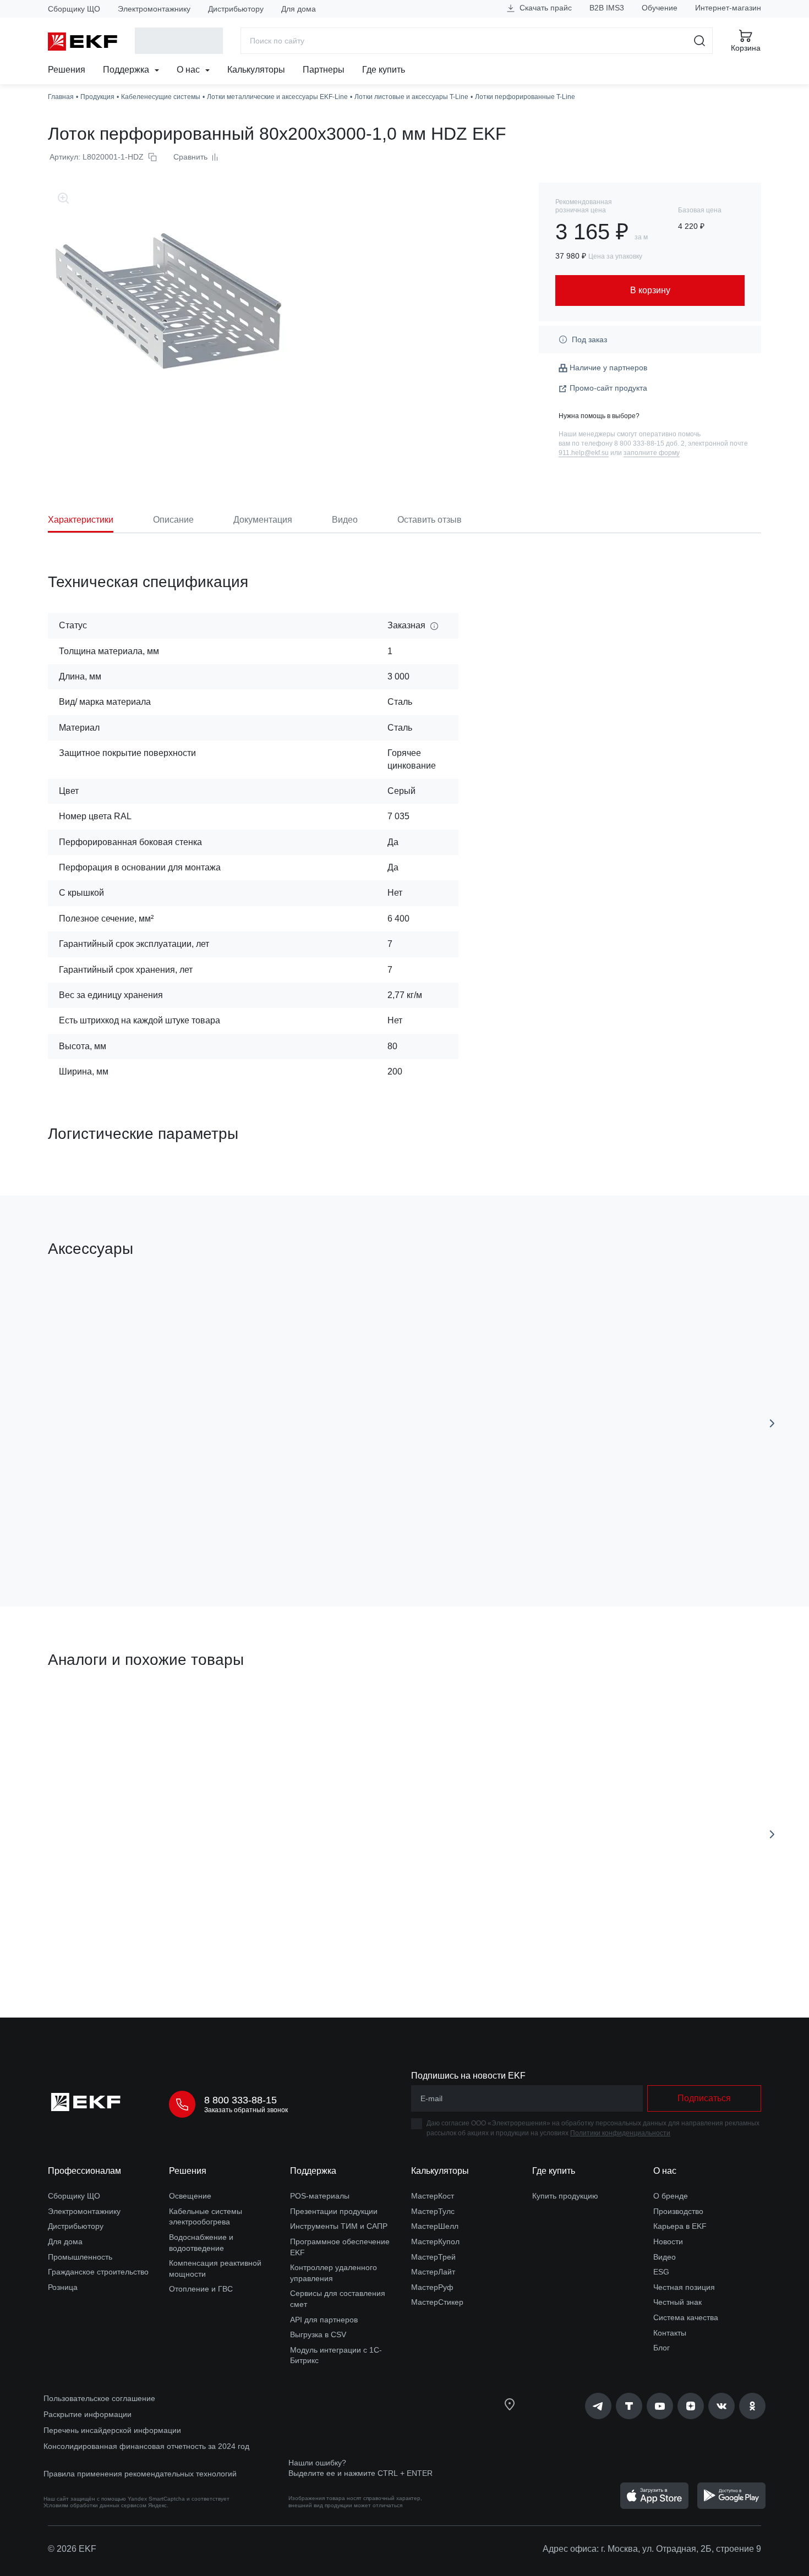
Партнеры (324, 70)
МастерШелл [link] (435, 2226)
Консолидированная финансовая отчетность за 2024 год (146, 2446)
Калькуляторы (256, 70)
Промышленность (80, 2257)
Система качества (686, 2317)
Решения (67, 70)
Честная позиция (684, 2287)
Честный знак (677, 2302)
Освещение (190, 2196)
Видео (665, 2257)
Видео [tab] (345, 520)
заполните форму (652, 453)
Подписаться (704, 2098)
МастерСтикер (437, 2302)
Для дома (299, 9)
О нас (189, 70)
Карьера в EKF (680, 2226)
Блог (662, 2348)
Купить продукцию (565, 2196)
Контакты (670, 2333)
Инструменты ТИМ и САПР (339, 2226)
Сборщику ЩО (74, 9)
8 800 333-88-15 (240, 2100)
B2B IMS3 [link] (607, 8)
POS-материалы (320, 2196)
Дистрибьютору (236, 9)
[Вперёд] (772, 1423)
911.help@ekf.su (584, 453)
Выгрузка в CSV (318, 2334)
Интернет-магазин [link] (728, 8)
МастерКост (433, 2196)
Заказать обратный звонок (246, 2110)
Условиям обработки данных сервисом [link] (95, 2505)
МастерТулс (433, 2211)
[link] (598, 2406)
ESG (661, 2272)
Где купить (384, 70)
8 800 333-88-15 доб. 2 (649, 443)
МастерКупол (435, 2241)
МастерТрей (433, 2257)
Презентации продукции (334, 2211)
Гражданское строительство (98, 2272)
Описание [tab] (173, 520)
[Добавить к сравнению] (209, 1536)
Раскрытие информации (88, 2414)
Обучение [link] (660, 8)
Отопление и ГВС (201, 2289)
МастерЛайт (433, 2272)
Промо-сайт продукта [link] (608, 388)
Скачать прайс (545, 8)
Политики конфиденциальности (620, 2133)
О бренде (671, 2196)
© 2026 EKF (72, 2549)
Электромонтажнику (154, 9)
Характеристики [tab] (81, 520)
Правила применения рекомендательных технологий (140, 2474)
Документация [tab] (263, 520)
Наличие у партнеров (608, 368)
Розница (63, 2287)
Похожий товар (89, 1712)
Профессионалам (84, 2171)
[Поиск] (700, 41)
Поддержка (127, 70)
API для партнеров (324, 2320)
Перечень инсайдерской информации (112, 2430)
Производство (678, 2211)
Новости (668, 2241)
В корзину (111, 1536)
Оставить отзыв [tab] (430, 520)
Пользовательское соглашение (99, 2398)
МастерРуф (432, 2287)
